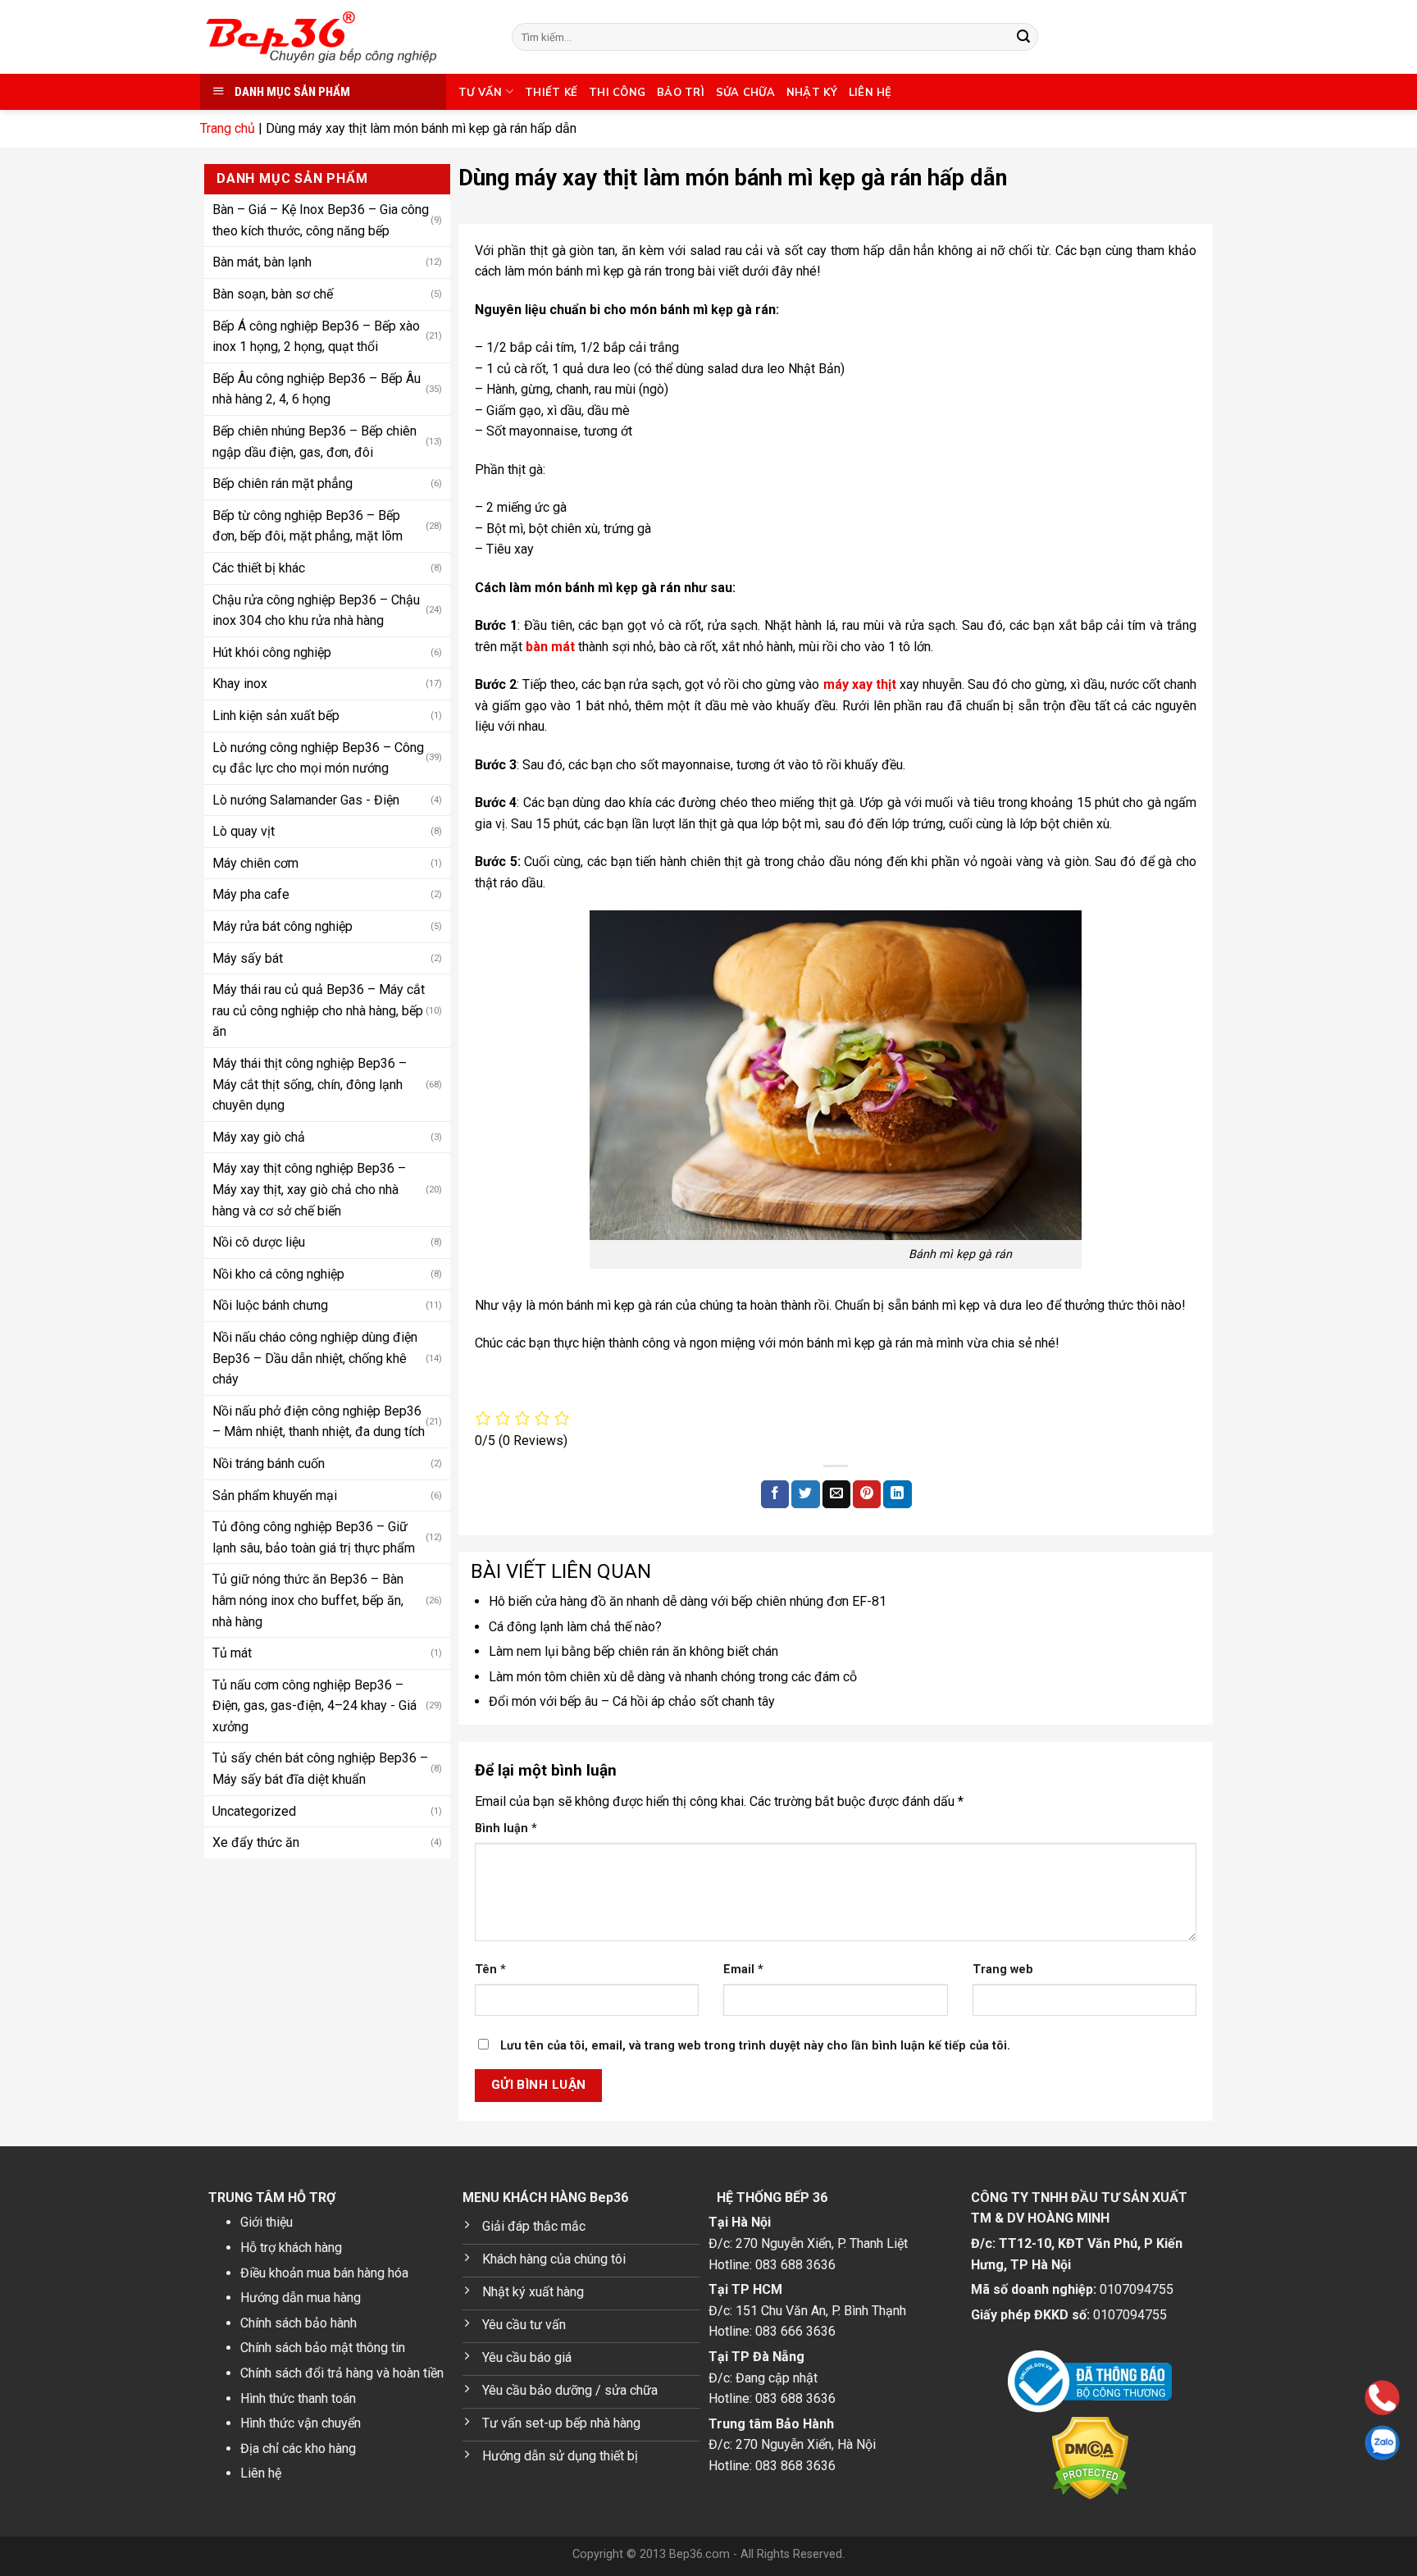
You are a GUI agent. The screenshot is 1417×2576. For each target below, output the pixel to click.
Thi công (617, 92)
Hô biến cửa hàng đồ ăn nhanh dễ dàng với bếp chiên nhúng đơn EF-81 (688, 1601)
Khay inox (240, 683)
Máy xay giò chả (259, 1136)
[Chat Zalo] (1278, 2443)
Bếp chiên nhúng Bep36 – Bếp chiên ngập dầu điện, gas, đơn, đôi (314, 441)
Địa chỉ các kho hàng (298, 2448)
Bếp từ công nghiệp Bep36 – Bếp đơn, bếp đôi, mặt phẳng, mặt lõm (308, 525)
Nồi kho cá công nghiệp (278, 1273)
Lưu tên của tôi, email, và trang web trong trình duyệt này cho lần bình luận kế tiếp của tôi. (755, 2046)
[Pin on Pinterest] (867, 1494)
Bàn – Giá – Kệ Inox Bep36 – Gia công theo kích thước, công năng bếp (321, 219)
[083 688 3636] (1278, 2398)
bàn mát (549, 647)
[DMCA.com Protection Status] (1090, 2458)
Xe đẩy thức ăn (256, 1842)
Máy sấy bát (248, 957)
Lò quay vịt (244, 830)
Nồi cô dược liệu (259, 1241)
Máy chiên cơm (255, 862)
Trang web (1003, 1970)
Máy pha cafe (251, 894)
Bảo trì (681, 92)
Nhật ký (812, 92)
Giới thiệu (267, 2222)
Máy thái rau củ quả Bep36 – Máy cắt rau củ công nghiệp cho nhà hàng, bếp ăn (319, 1010)
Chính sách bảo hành (298, 2323)
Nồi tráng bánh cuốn (269, 1463)
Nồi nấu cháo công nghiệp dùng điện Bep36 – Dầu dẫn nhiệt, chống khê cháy (315, 1357)
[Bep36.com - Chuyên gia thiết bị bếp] (344, 37)
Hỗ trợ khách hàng (291, 2248)
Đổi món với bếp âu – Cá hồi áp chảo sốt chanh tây (632, 1701)
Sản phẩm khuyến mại (275, 1495)
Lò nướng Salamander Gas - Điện (306, 799)
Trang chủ (228, 128)
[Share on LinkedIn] (897, 1494)
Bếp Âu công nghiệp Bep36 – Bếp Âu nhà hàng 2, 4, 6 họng (317, 388)
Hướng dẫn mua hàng (301, 2298)
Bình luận (506, 1828)
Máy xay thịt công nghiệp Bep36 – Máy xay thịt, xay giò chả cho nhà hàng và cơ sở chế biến (309, 1189)
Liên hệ (870, 92)
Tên (490, 1970)
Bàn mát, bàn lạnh (262, 262)
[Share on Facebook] (775, 1494)
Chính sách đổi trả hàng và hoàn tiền (342, 2373)
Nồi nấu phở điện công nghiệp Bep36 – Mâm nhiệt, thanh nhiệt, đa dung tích (319, 1421)
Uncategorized (254, 1810)
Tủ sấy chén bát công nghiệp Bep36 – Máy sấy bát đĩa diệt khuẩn (320, 1769)
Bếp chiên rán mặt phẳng (282, 483)
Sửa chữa (745, 92)
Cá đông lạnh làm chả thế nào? (575, 1627)
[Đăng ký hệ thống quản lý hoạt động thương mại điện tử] (1090, 2382)
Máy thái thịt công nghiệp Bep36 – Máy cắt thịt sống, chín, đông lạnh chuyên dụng (310, 1083)
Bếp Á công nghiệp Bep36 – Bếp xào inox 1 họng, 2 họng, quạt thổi (316, 336)
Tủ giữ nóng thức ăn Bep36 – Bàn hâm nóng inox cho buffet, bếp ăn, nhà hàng (308, 1599)
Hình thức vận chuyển (301, 2423)
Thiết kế (551, 92)
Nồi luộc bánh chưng (270, 1305)
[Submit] (1023, 37)
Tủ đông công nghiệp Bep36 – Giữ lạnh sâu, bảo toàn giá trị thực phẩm (314, 1536)
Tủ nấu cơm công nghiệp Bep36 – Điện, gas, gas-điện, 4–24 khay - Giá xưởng (314, 1705)
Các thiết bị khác (259, 567)
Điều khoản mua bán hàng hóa (324, 2273)
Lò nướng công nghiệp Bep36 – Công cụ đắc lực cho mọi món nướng (318, 757)
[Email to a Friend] (836, 1494)
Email (743, 1970)
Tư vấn (481, 92)
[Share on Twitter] (805, 1494)
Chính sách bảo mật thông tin (323, 2348)
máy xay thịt (858, 684)
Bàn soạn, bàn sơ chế (273, 293)
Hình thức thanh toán (298, 2398)
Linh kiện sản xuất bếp (276, 715)
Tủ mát (232, 1652)
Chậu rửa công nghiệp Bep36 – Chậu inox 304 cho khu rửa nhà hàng (316, 610)
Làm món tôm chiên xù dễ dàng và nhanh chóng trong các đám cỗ (673, 1677)
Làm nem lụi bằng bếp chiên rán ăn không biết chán (633, 1651)
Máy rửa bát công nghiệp (282, 926)
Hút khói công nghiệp (272, 652)
